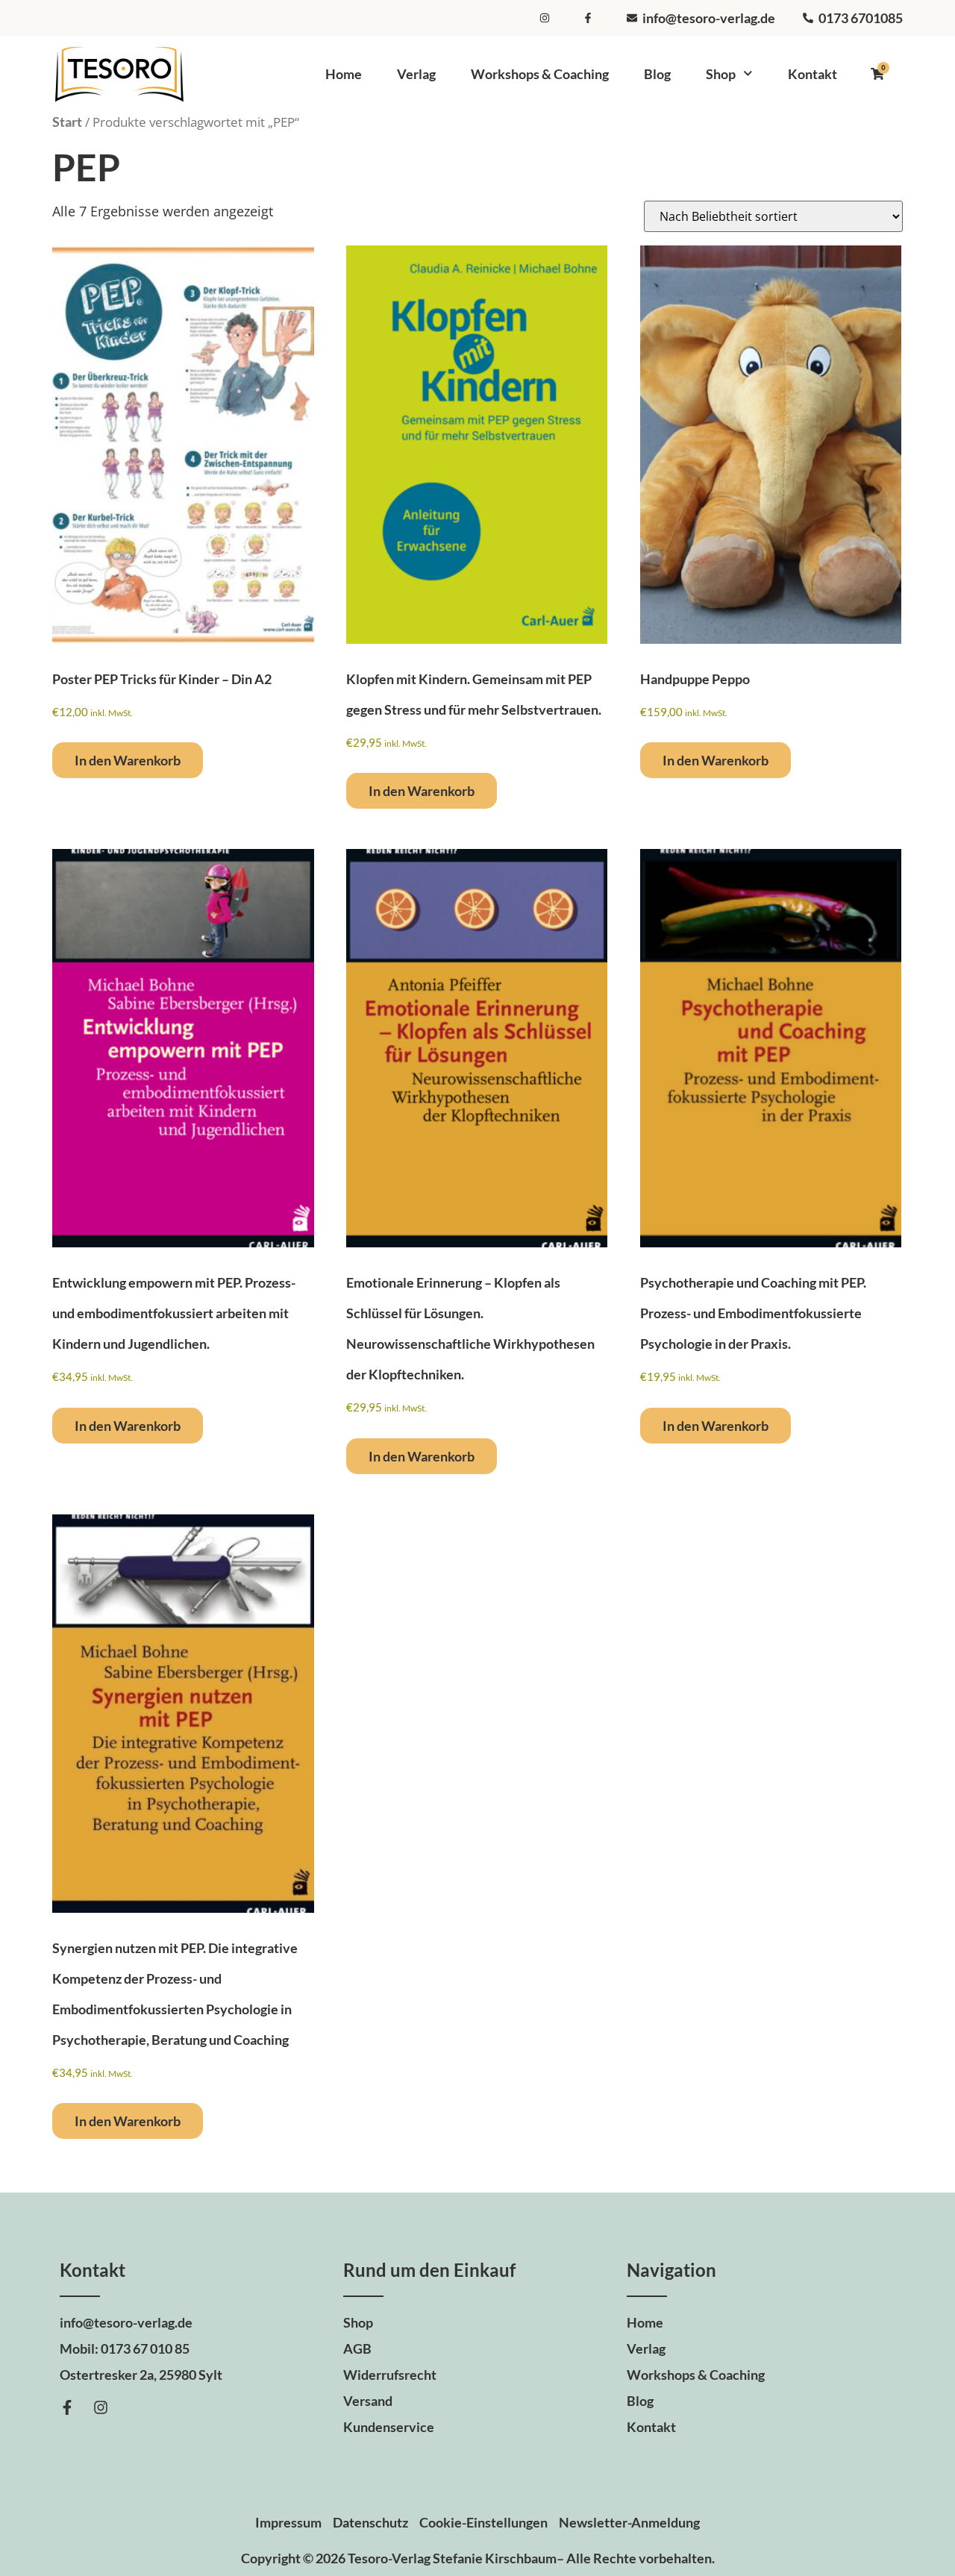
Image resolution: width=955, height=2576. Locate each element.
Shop (721, 74)
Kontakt (812, 74)
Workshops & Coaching (540, 74)
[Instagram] (101, 2407)
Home (344, 74)
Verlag (416, 74)
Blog (657, 74)
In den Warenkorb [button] (128, 760)
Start (67, 122)
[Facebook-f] (67, 2407)
